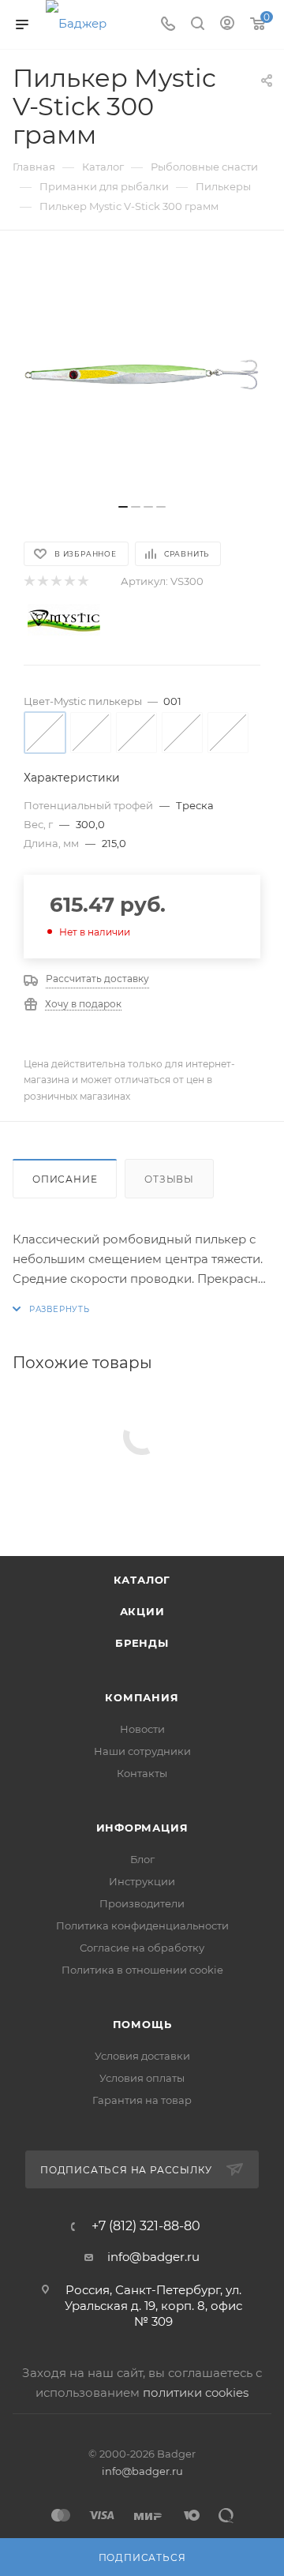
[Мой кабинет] (227, 25)
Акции (142, 1611)
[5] (82, 581)
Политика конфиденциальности (142, 1925)
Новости (142, 1729)
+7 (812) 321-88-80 (146, 2226)
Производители (142, 1903)
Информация (142, 1828)
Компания (142, 1697)
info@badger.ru (153, 2257)
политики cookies (196, 2392)
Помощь (142, 2024)
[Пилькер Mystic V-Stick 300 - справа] (142, 375)
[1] (29, 581)
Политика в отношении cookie (142, 1970)
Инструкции (142, 1881)
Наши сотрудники (142, 1751)
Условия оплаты (142, 2078)
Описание (65, 1179)
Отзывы (169, 1179)
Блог (142, 1859)
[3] (56, 581)
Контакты (142, 1773)
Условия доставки (142, 2056)
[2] (42, 581)
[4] (69, 581)
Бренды (142, 1643)
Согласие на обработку (142, 1948)
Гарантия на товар (142, 2100)
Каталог (142, 1580)
